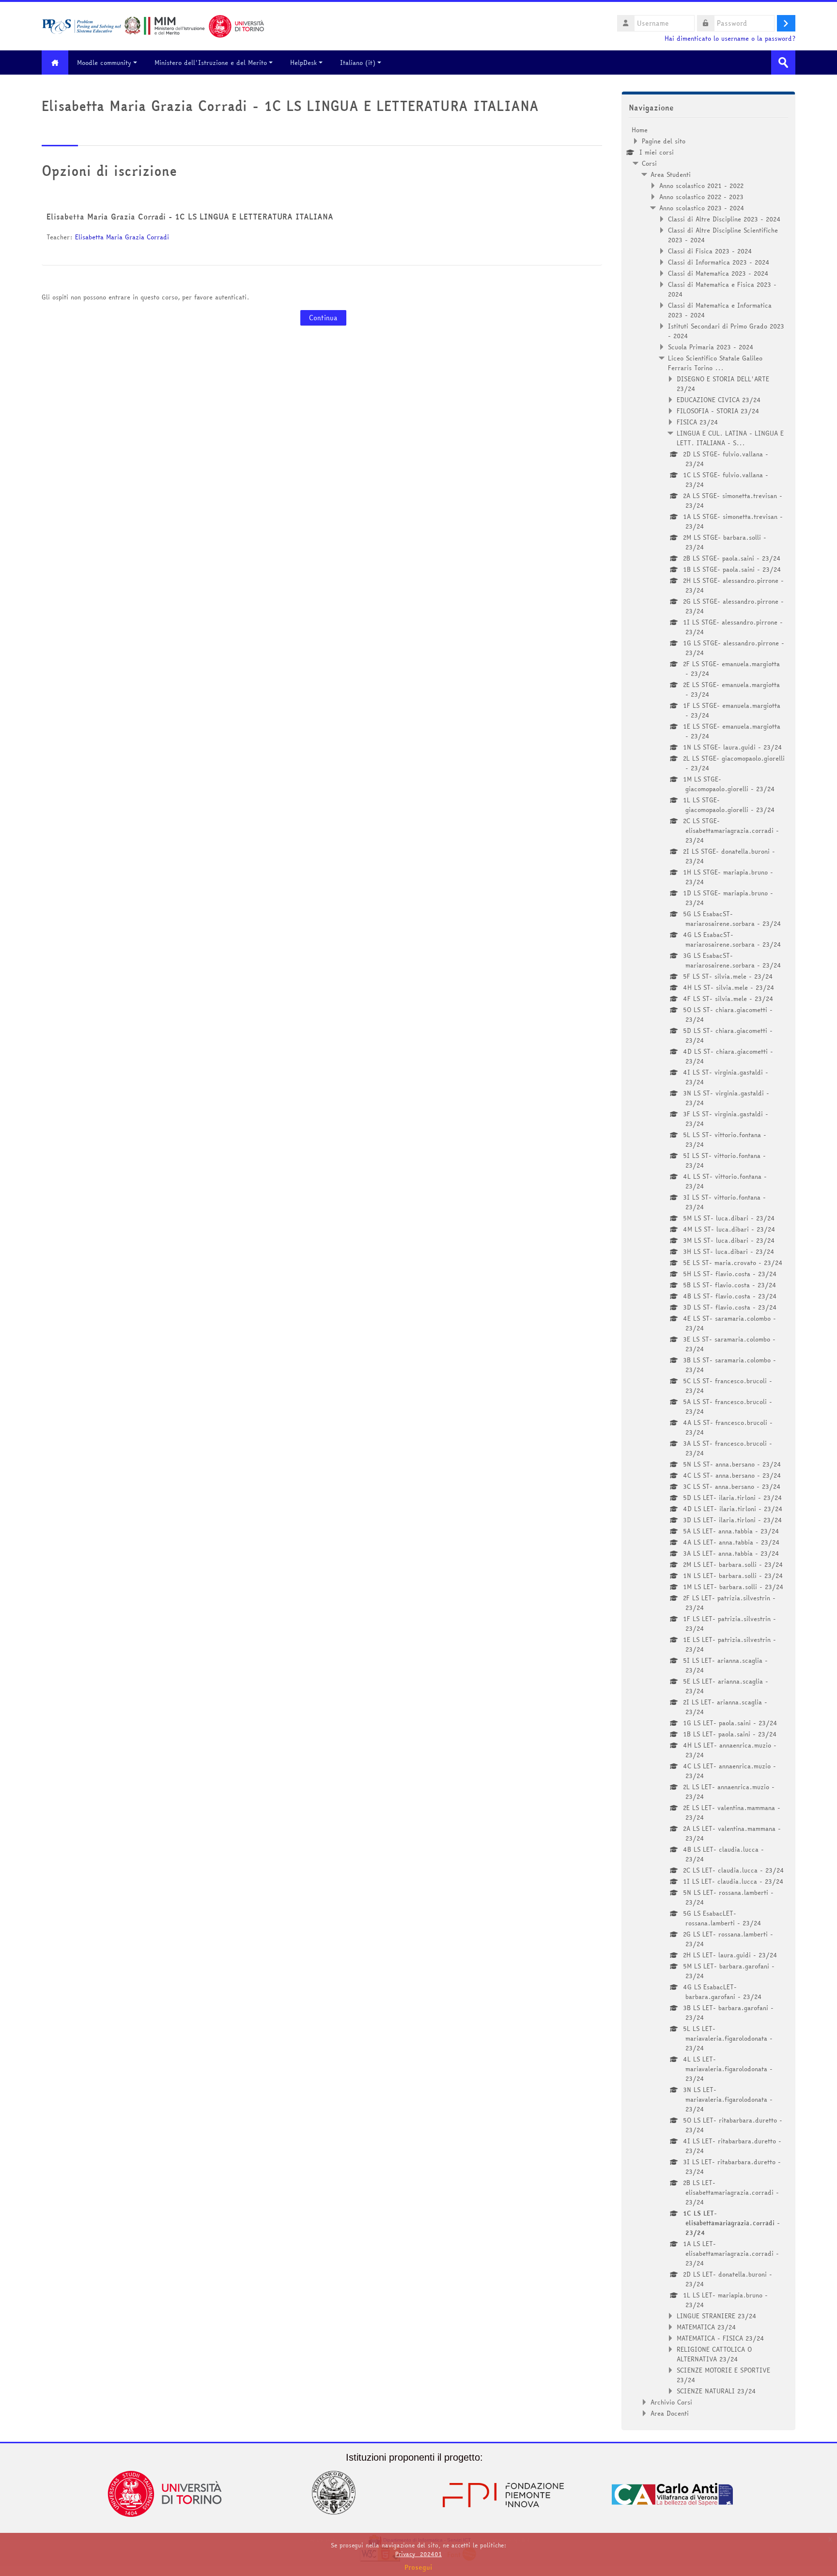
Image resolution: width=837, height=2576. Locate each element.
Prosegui (418, 2567)
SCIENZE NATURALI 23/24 (716, 2391)
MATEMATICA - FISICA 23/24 (721, 2338)
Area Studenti (671, 174)
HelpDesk (303, 62)
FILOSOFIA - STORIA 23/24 (718, 411)
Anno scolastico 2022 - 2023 (701, 197)
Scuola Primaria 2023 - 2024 (711, 347)
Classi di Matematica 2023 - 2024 (718, 273)
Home (640, 130)
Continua (323, 318)
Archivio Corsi (671, 2402)
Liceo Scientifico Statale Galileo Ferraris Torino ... (715, 363)
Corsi (649, 163)
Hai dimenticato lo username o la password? (730, 39)
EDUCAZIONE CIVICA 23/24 (719, 400)
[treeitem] (708, 1272)
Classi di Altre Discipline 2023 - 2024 (724, 219)
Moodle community (104, 62)
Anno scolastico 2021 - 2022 (701, 186)
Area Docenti (670, 2413)
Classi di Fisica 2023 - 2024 (710, 251)
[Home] (153, 25)
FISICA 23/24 (697, 422)
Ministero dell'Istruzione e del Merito (211, 62)
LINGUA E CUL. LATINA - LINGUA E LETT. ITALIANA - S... (730, 438)
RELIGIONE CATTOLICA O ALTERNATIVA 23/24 (714, 2354)
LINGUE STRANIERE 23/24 (717, 2316)
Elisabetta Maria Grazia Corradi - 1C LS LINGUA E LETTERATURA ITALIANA (190, 217)
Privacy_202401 (418, 2554)
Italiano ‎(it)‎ (358, 62)
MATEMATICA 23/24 (706, 2327)
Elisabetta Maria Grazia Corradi (122, 237)
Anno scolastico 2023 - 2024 (702, 208)
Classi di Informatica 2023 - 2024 (719, 262)
